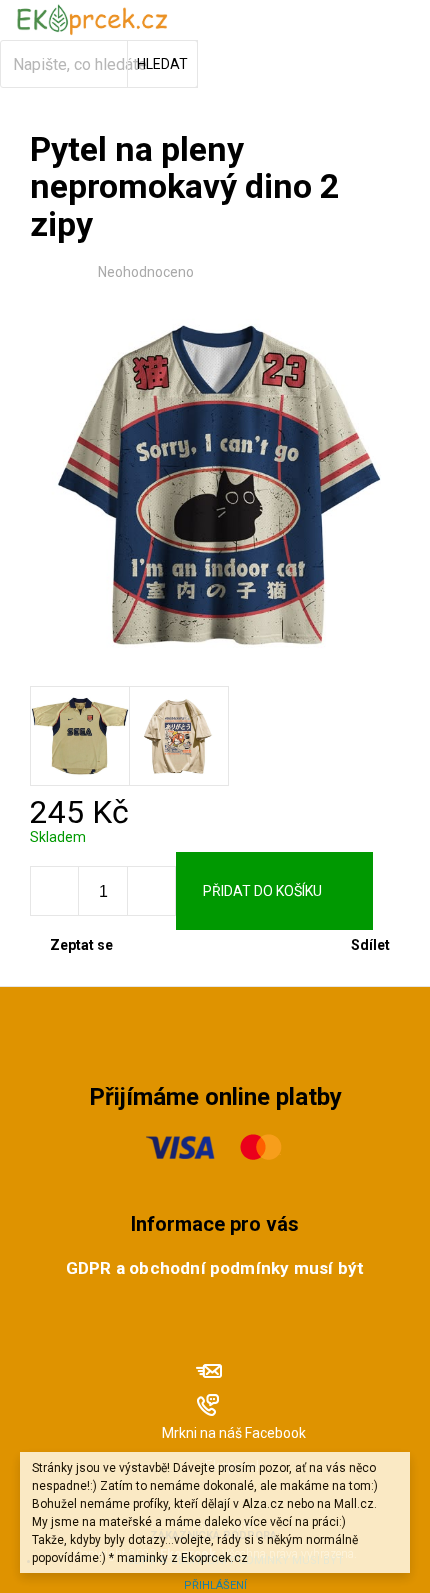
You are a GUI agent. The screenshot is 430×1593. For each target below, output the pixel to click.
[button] (151, 891)
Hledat (162, 64)
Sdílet (370, 945)
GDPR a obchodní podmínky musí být (215, 1268)
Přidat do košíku (262, 891)
